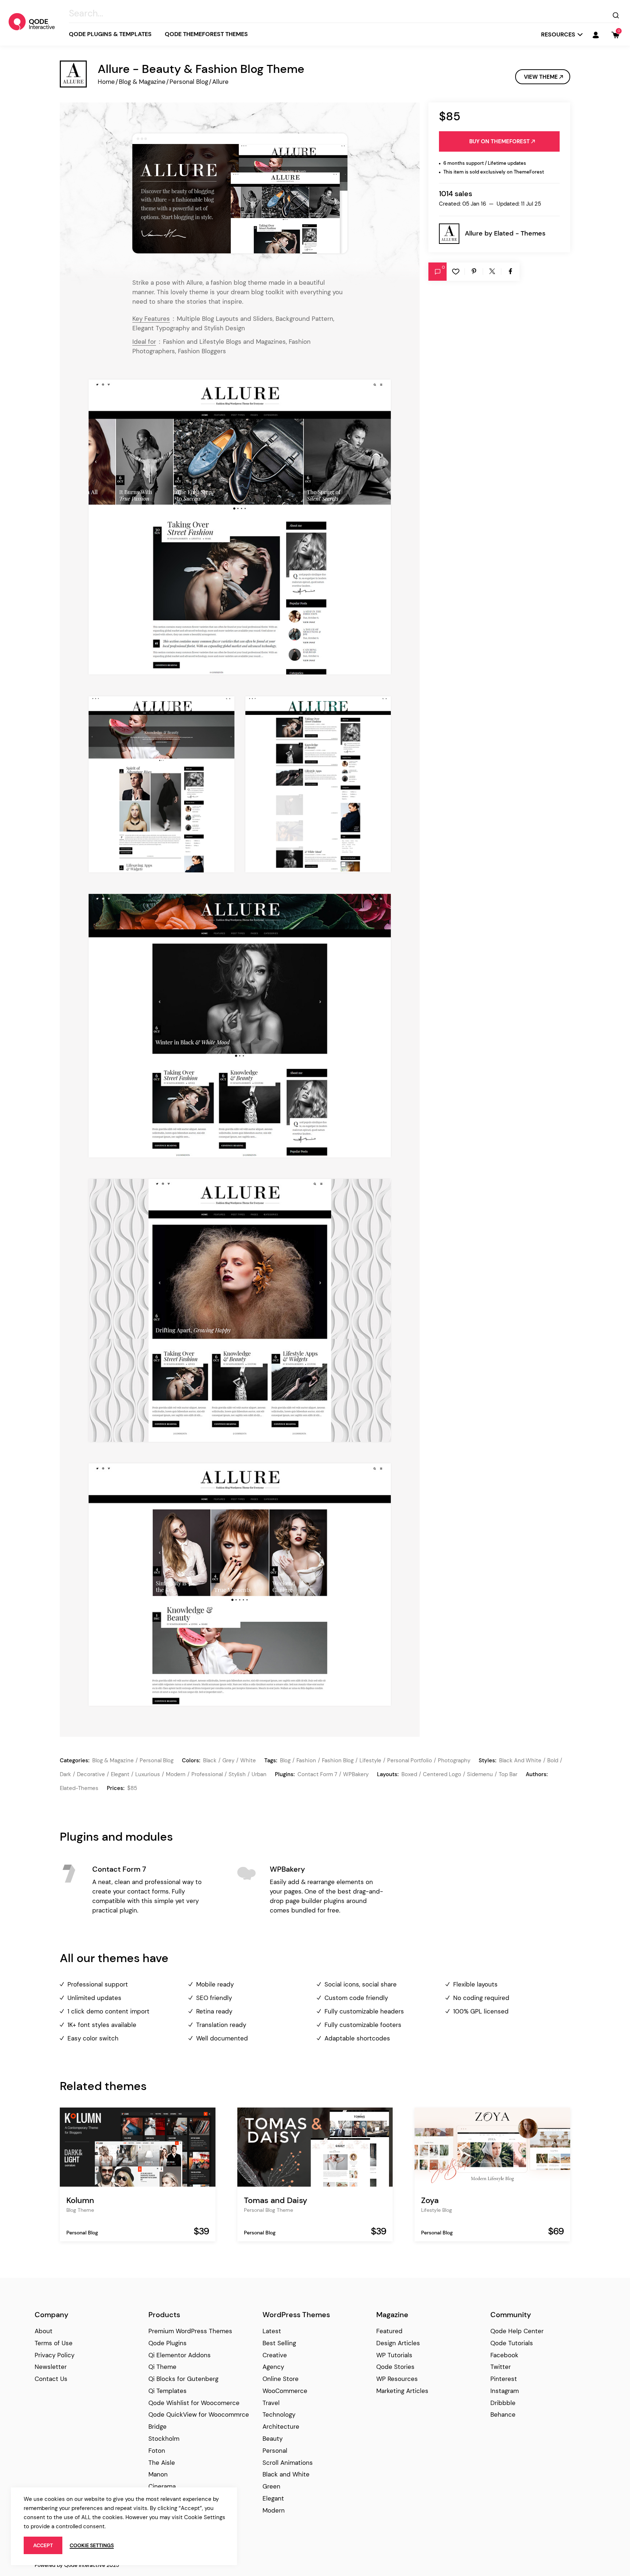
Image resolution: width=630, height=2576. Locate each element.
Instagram (505, 2391)
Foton (157, 2451)
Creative (275, 2355)
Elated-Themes (79, 1788)
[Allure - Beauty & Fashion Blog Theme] (240, 193)
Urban (259, 1774)
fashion (306, 1760)
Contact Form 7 (317, 1774)
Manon (158, 2474)
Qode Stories (395, 2367)
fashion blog (338, 1760)
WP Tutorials (394, 2355)
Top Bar (508, 1774)
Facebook (504, 2355)
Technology (279, 2414)
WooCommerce (285, 2391)
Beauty (273, 2439)
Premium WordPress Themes (190, 2331)
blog (285, 1760)
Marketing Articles (402, 2391)
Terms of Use (54, 2343)
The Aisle (162, 2463)
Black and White (520, 1760)
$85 (132, 1788)
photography (454, 1760)
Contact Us (51, 2379)
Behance (503, 2414)
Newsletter (51, 2367)
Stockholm (164, 2439)
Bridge (157, 2427)
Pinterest (504, 2379)
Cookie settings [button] (92, 2545)
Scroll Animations (288, 2463)
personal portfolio (410, 1760)
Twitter (501, 2367)
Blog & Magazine (142, 82)
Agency (273, 2367)
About (44, 2331)
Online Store (281, 2379)
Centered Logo (442, 1774)
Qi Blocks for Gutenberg (183, 2379)
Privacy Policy (55, 2355)
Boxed (409, 1774)
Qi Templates (168, 2391)
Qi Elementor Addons (180, 2355)
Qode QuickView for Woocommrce (199, 2414)
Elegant (120, 1774)
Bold (553, 1760)
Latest (272, 2331)
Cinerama (162, 2486)
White (248, 1760)
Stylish (237, 1774)
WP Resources (397, 2379)
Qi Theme (162, 2367)
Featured (389, 2331)
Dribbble (503, 2403)
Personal (275, 2451)
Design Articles (398, 2343)
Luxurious (148, 1774)
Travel (271, 2403)
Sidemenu (480, 1774)
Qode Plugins (168, 2343)
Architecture (281, 2427)
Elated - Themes (520, 233)
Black (210, 1760)
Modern (176, 1774)
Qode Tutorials (512, 2343)
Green (271, 2486)
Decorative (91, 1774)
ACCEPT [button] (43, 2545)
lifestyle (370, 1760)
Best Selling (279, 2343)
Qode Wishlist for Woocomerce (194, 2403)
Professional (207, 1774)
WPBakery (356, 1774)
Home (106, 82)
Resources (558, 34)
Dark (65, 1774)
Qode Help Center (517, 2331)
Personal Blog (189, 82)
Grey (228, 1760)
